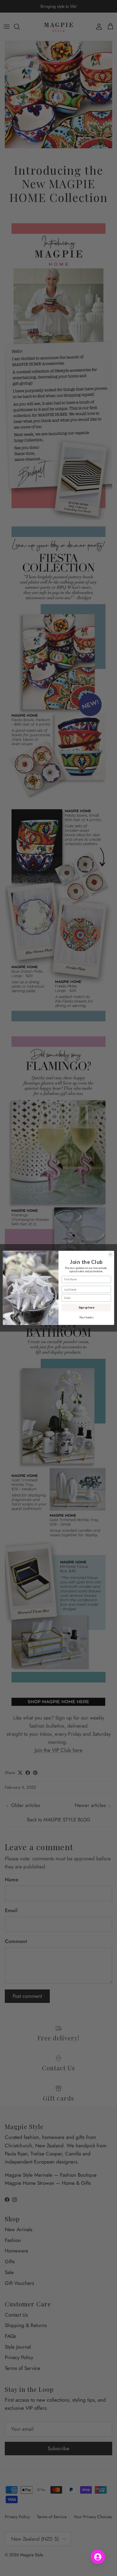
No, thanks (86, 1317)
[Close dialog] (111, 1255)
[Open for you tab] (98, 2557)
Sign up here (86, 1307)
